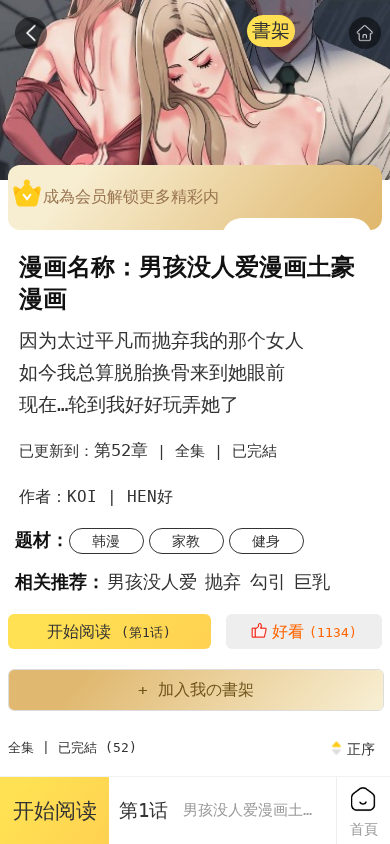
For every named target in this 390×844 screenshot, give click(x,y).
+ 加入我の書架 (196, 689)
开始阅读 (109, 631)
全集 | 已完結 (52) (72, 747)
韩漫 (106, 541)
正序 (361, 749)
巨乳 (312, 581)
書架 (271, 30)
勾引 (268, 581)
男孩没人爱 (152, 581)
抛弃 (223, 581)
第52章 (121, 450)
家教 (186, 541)
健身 (266, 541)
